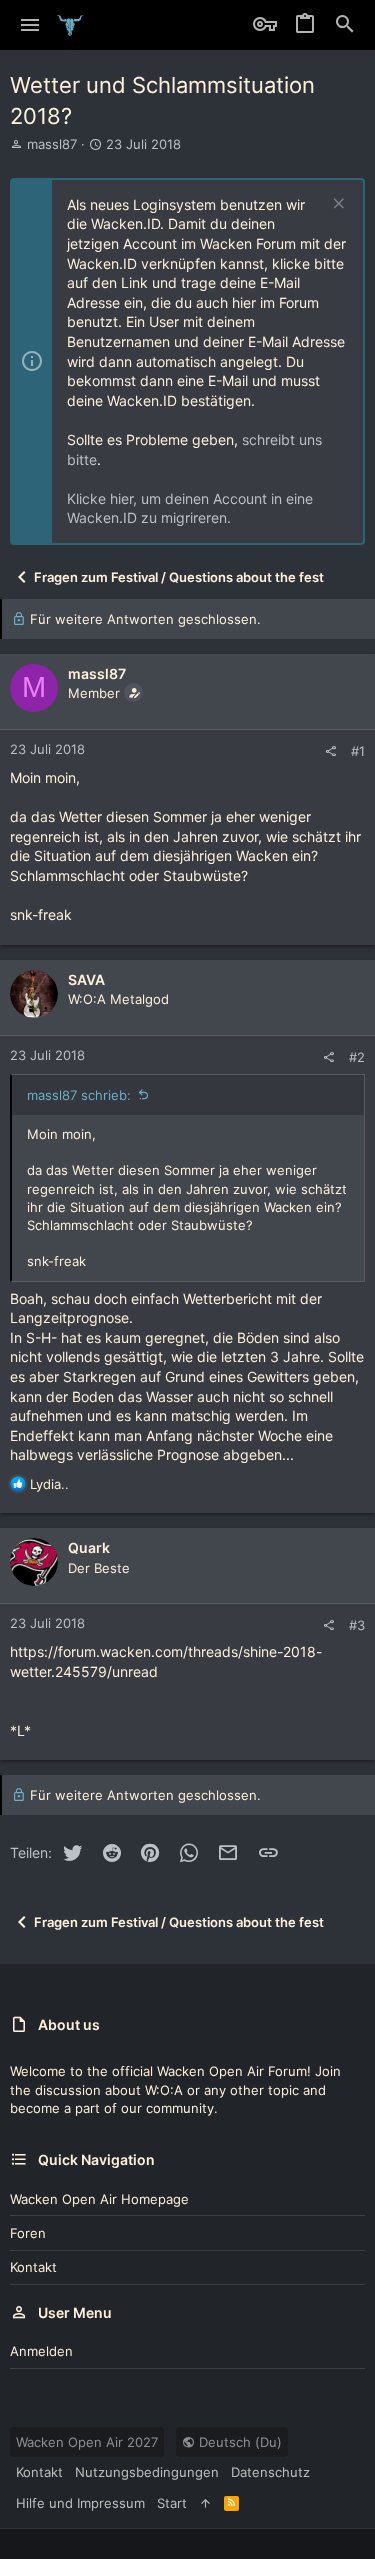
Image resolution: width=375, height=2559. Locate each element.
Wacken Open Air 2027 (87, 2442)
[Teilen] (330, 751)
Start (172, 2503)
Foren (28, 2233)
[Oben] (205, 2503)
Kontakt (33, 2267)
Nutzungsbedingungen (147, 2472)
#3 (357, 1625)
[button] (30, 25)
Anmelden (41, 2351)
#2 (357, 1057)
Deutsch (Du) (238, 2442)
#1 (358, 751)
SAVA (86, 979)
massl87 (52, 144)
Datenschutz (270, 2472)
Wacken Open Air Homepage (99, 2199)
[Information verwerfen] (336, 205)
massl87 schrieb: (79, 1095)
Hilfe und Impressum (80, 2503)
